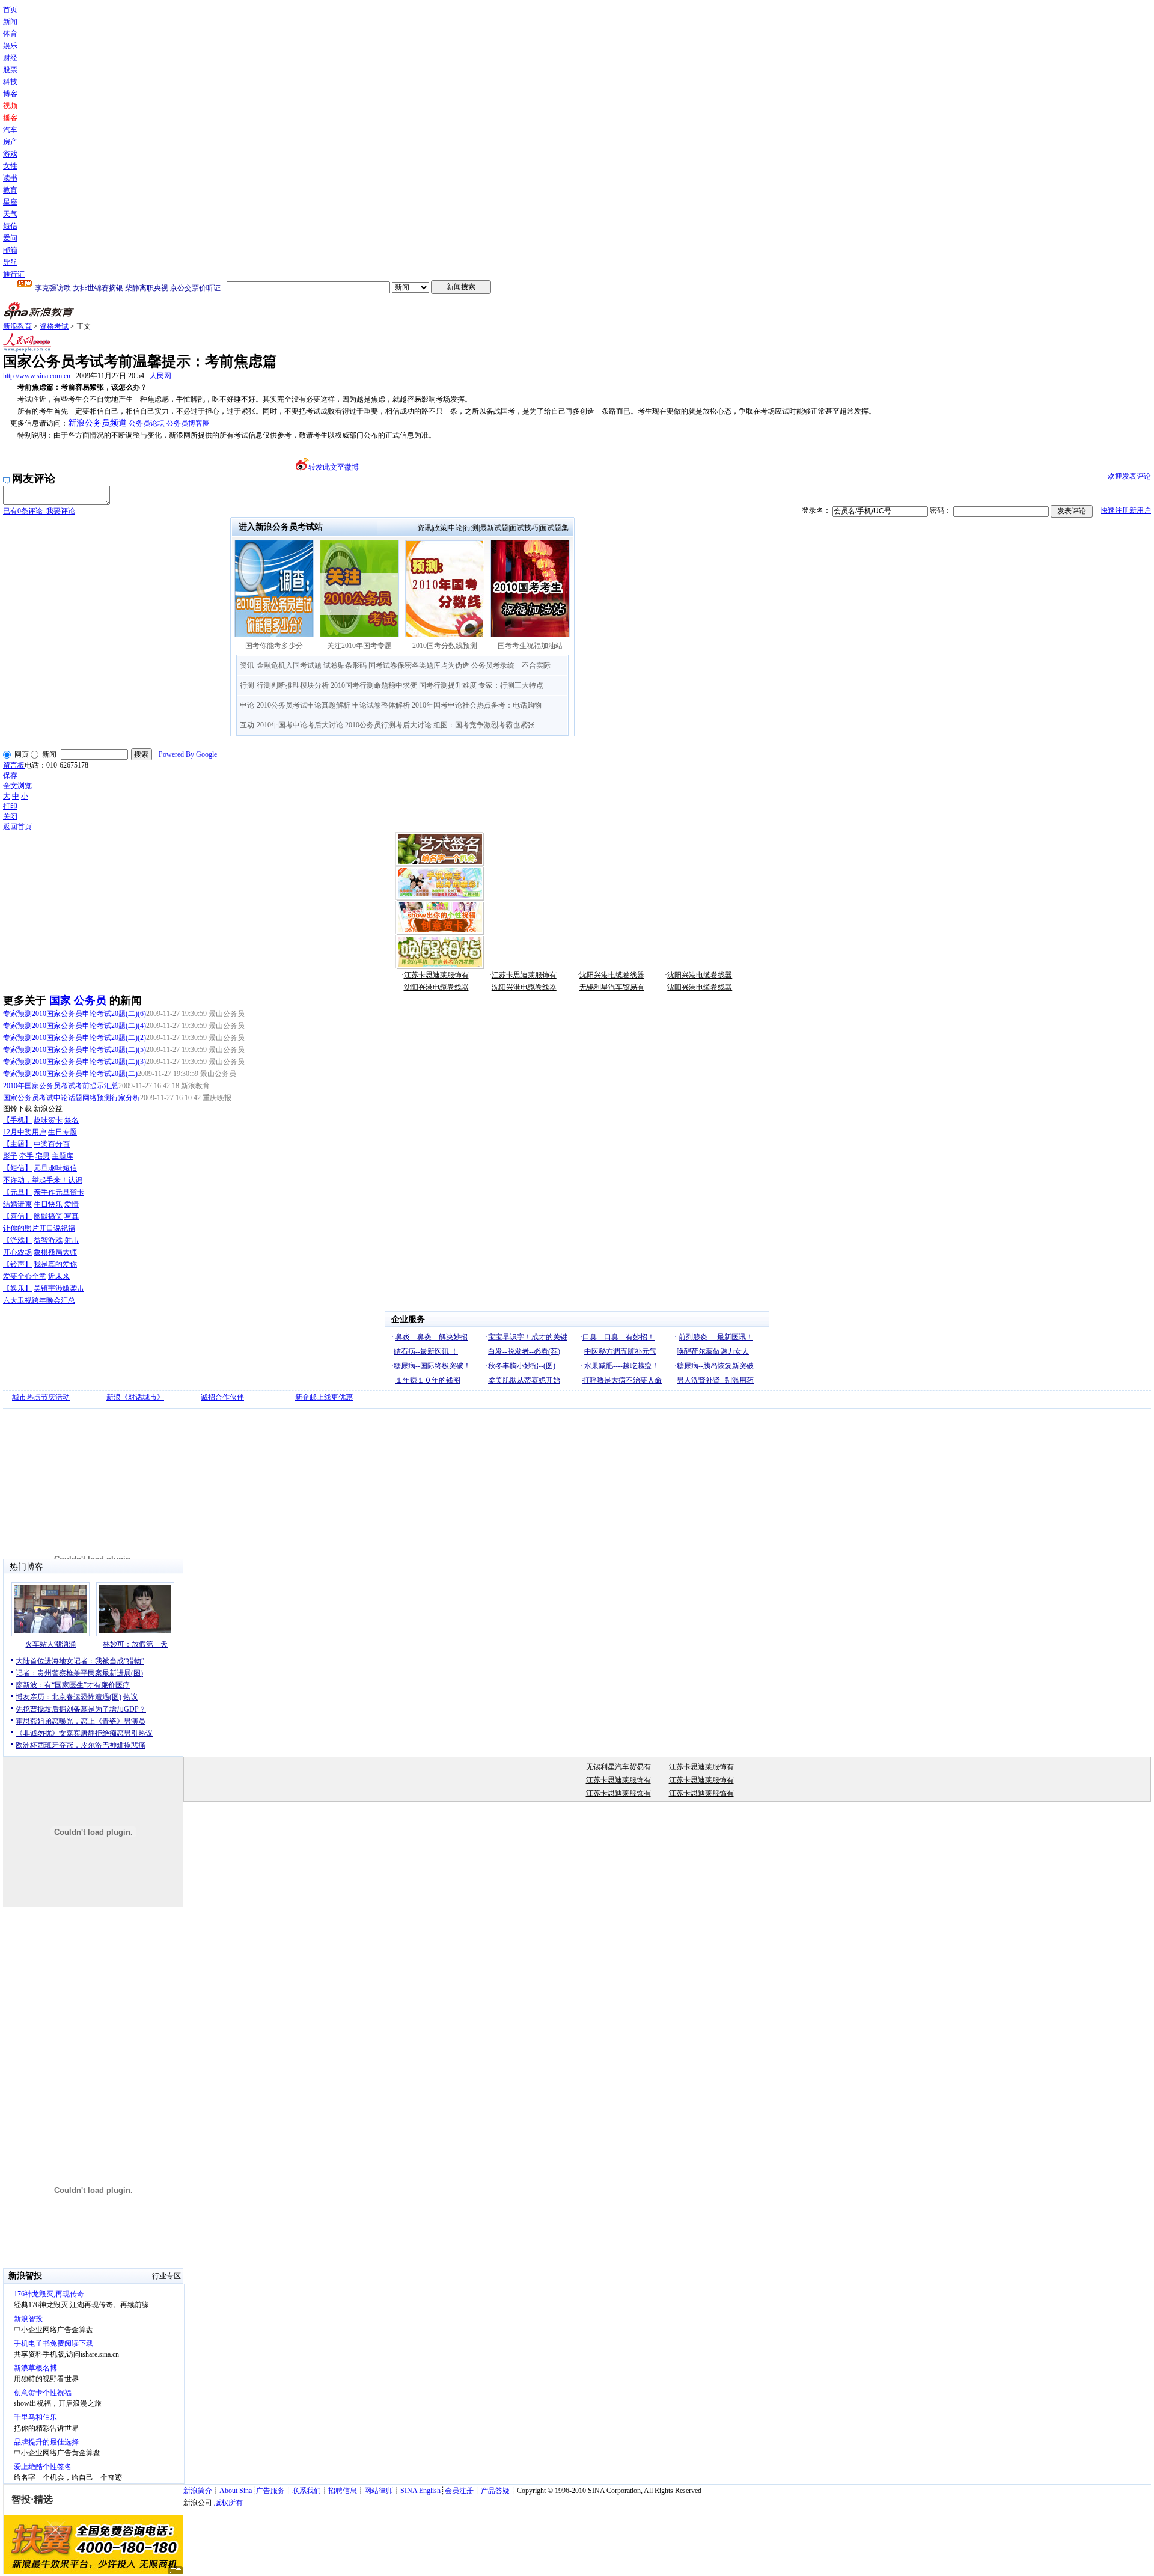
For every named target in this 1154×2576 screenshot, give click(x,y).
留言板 (14, 765)
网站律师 (379, 2491)
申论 (456, 528)
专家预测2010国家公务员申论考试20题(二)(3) (75, 1062)
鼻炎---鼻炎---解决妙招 (432, 1337)
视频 (10, 106)
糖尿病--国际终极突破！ (432, 1366)
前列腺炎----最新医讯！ (716, 1337)
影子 (10, 1156)
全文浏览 (17, 786)
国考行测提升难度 (448, 685)
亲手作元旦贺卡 (59, 1192)
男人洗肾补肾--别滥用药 (715, 1380)
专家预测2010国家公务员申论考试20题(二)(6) (75, 1014)
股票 (10, 70)
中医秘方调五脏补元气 (620, 1351)
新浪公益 (48, 1109)
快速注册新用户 (1126, 510)
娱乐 (10, 46)
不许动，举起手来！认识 (43, 1180)
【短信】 (17, 1168)
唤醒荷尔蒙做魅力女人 (713, 1351)
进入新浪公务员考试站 (281, 527)
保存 (10, 776)
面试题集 (554, 528)
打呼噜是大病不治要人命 (622, 1380)
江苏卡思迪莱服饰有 (436, 975)
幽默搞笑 (48, 1216)
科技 (10, 82)
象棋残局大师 (55, 1252)
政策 (440, 528)
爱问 (10, 238)
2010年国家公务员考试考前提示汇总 (61, 1086)
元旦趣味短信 (55, 1168)
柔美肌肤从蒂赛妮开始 (524, 1380)
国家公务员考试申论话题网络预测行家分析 (72, 1098)
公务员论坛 (147, 423)
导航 (10, 262)
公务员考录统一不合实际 (511, 665)
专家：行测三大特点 (511, 685)
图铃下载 (17, 1109)
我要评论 (39, 511)
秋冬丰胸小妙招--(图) (522, 1366)
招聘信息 (343, 2491)
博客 (10, 94)
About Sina (236, 2491)
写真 (72, 1216)
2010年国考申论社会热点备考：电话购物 (477, 705)
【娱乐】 (17, 1288)
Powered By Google (188, 754)
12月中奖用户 (25, 1132)
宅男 (43, 1156)
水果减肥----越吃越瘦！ (621, 1366)
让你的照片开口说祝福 (39, 1228)
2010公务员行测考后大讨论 (388, 725)
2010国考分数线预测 (445, 646)
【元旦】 (17, 1192)
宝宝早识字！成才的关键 (528, 1337)
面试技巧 (524, 528)
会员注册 (459, 2491)
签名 (72, 1120)
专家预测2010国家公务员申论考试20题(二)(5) (75, 1050)
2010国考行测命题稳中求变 (374, 685)
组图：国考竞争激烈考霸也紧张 (484, 725)
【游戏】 (17, 1240)
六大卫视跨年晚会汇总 (39, 1300)
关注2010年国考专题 (359, 646)
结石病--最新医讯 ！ (426, 1351)
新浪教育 (17, 326)
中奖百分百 (52, 1144)
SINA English (420, 2491)
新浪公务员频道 (97, 423)
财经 (10, 58)
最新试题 (494, 528)
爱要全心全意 (25, 1276)
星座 (10, 202)
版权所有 (228, 2503)
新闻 (10, 22)
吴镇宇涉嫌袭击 (59, 1288)
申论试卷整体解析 (381, 705)
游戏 (10, 154)
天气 (10, 214)
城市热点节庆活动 (41, 1397)
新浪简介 (198, 2491)
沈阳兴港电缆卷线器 (612, 975)
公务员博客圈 (188, 423)
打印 (10, 806)
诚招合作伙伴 (222, 1397)
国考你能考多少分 (274, 646)
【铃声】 (17, 1264)
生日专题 (63, 1132)
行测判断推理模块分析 (293, 685)
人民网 (160, 376)
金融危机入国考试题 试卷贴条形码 (312, 665)
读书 (10, 178)
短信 (10, 226)
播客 (10, 118)
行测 (471, 528)
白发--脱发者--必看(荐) (524, 1351)
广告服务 (270, 2491)
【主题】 (17, 1144)
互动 (247, 725)
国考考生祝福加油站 (530, 646)
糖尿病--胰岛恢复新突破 (715, 1366)
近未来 (59, 1276)
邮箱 (10, 250)
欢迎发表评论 (1129, 476)
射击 (72, 1240)
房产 (10, 142)
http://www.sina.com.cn (37, 376)
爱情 (72, 1204)
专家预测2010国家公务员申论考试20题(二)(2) (75, 1038)
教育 (10, 190)
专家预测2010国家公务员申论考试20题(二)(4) (75, 1026)
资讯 (424, 528)
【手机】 (17, 1120)
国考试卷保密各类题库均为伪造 (419, 665)
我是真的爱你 (55, 1264)
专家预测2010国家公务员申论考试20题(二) (70, 1074)
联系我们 (307, 2491)
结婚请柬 (17, 1204)
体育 (10, 34)
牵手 (26, 1156)
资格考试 (54, 326)
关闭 (10, 816)
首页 (10, 10)
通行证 (14, 274)
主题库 (63, 1156)
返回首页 (17, 827)
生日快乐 (48, 1204)
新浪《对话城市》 (135, 1397)
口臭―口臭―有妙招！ (618, 1337)
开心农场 (17, 1252)
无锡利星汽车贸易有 (612, 987)
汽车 (10, 130)
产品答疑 (495, 2491)
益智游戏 (48, 1240)
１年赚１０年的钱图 (428, 1380)
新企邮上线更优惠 (324, 1397)
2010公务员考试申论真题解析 (304, 705)
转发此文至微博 (334, 467)
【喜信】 (17, 1216)
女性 (10, 166)
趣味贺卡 (48, 1120)
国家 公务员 (78, 1000)
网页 (22, 754)
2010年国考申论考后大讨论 (300, 725)
